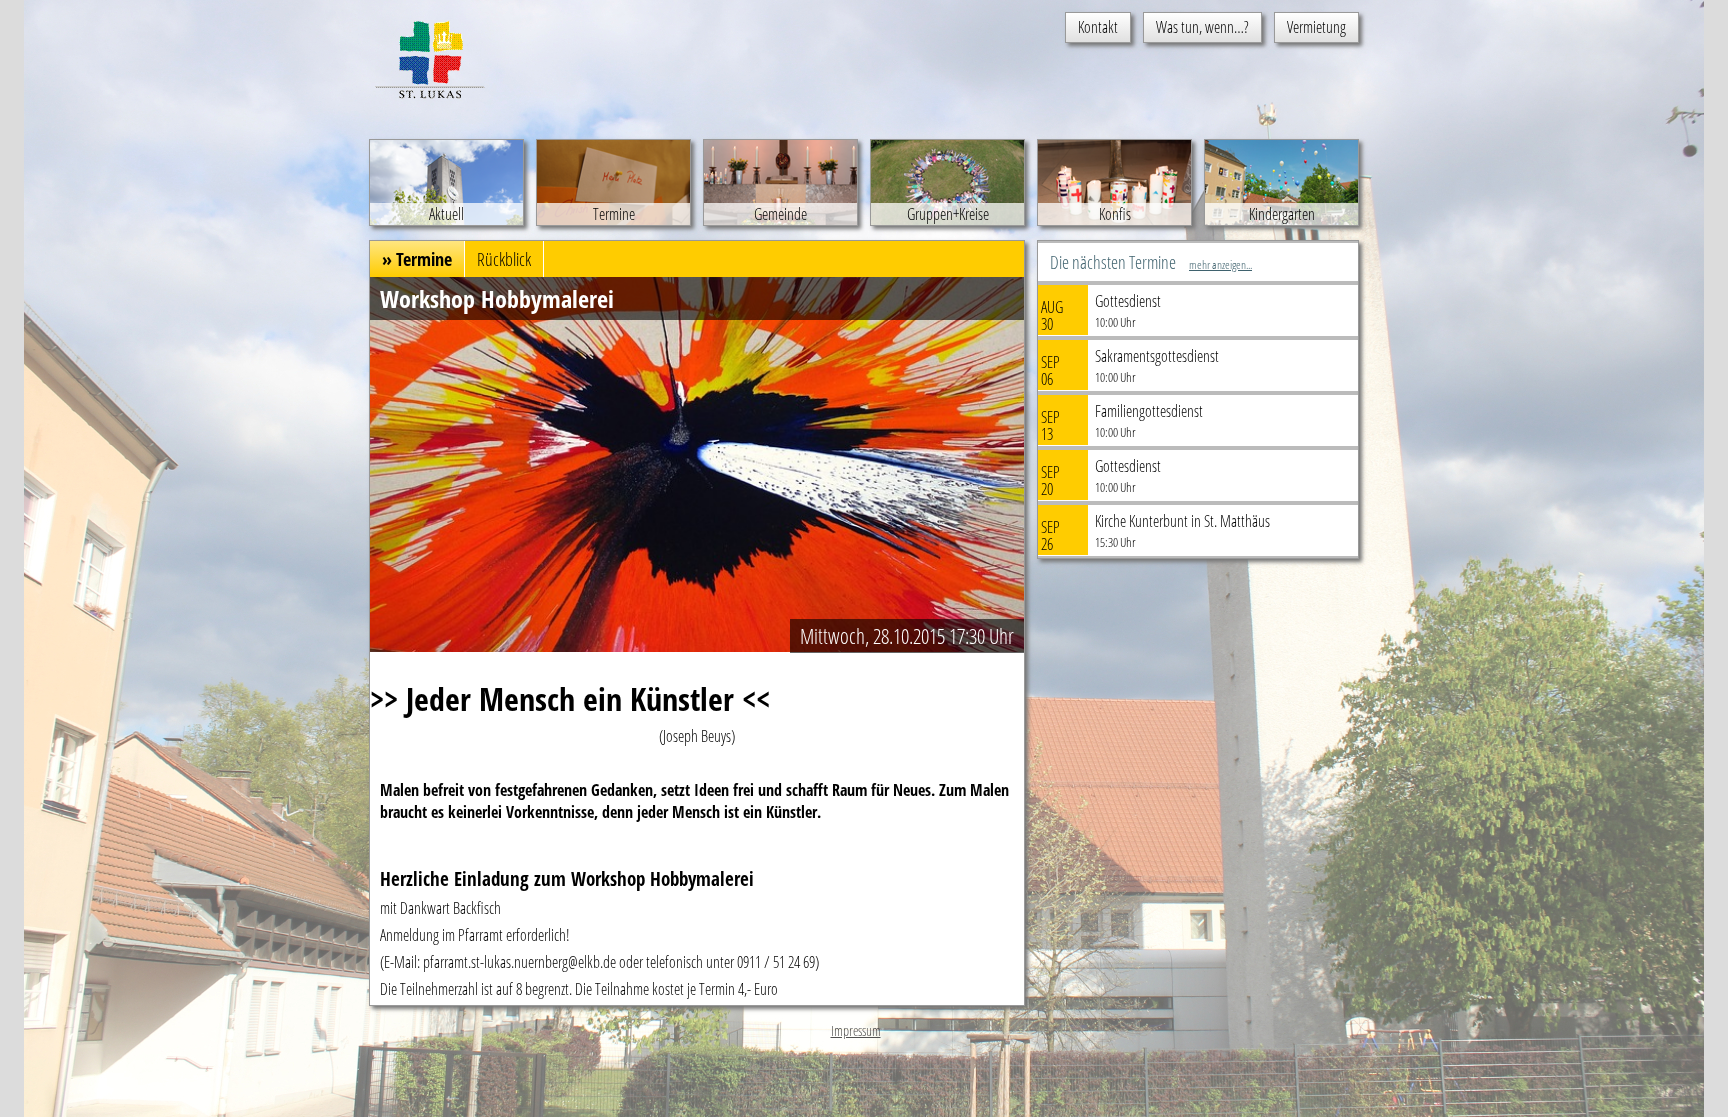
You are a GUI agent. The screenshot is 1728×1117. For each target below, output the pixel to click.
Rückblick (504, 259)
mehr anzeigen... (1220, 264)
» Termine (417, 259)
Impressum (856, 1030)
